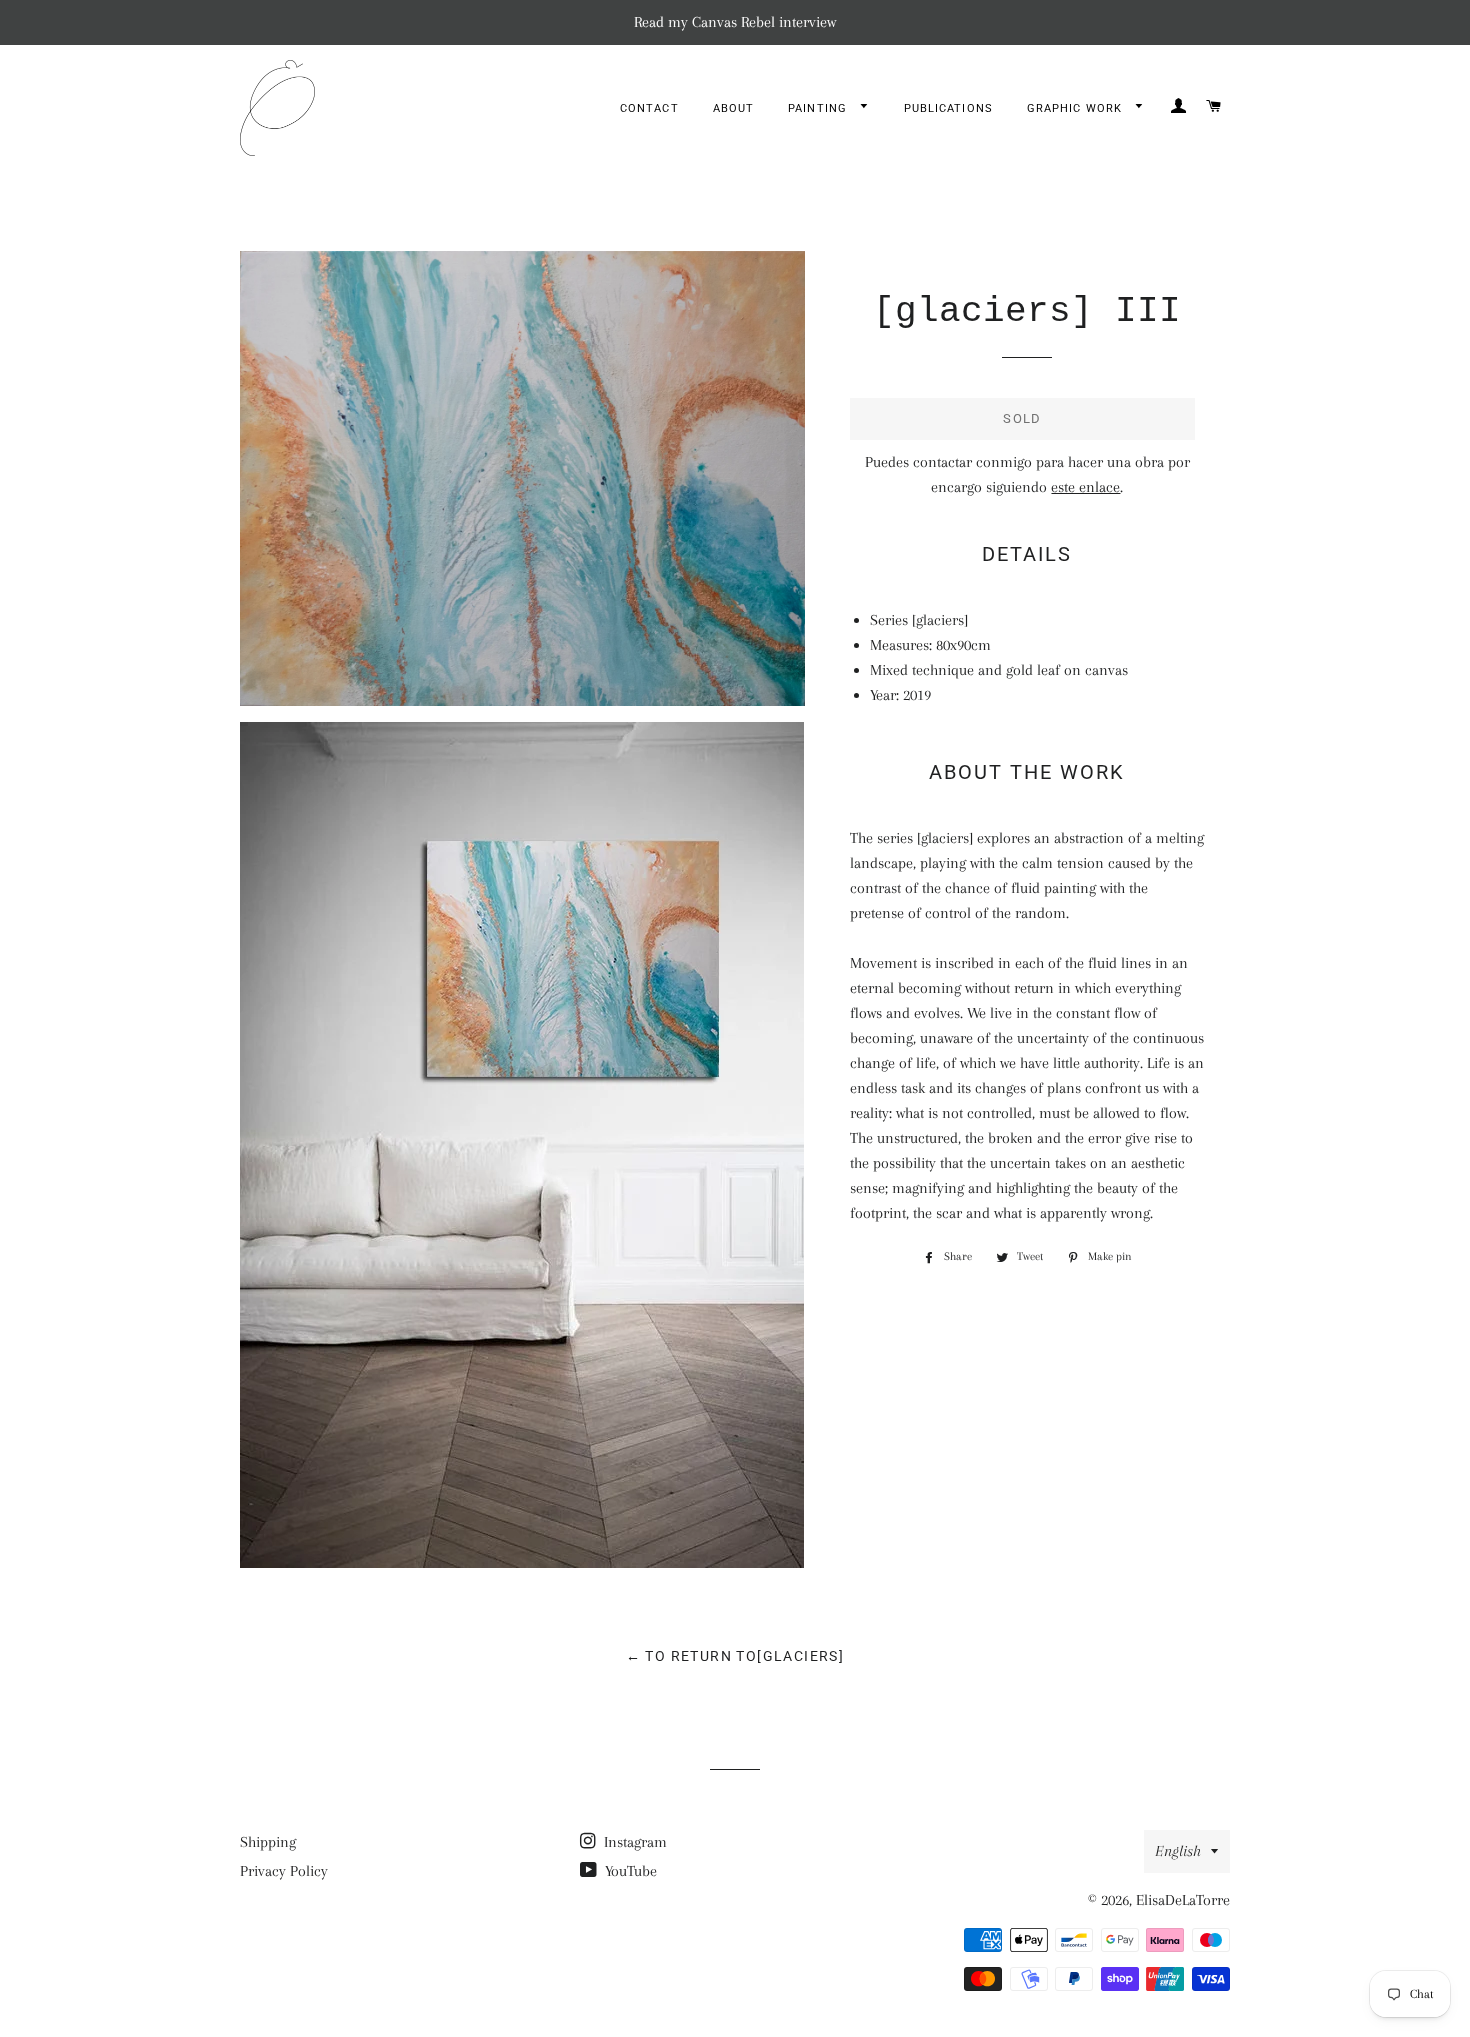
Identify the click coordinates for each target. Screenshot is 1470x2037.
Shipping (268, 1842)
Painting (819, 108)
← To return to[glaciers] (735, 1656)
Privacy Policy (284, 1871)
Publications (948, 108)
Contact (649, 108)
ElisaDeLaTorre (1183, 1900)
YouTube (629, 1871)
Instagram (633, 1842)
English (1178, 1851)
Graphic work (1076, 108)
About (734, 108)
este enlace (1085, 487)
